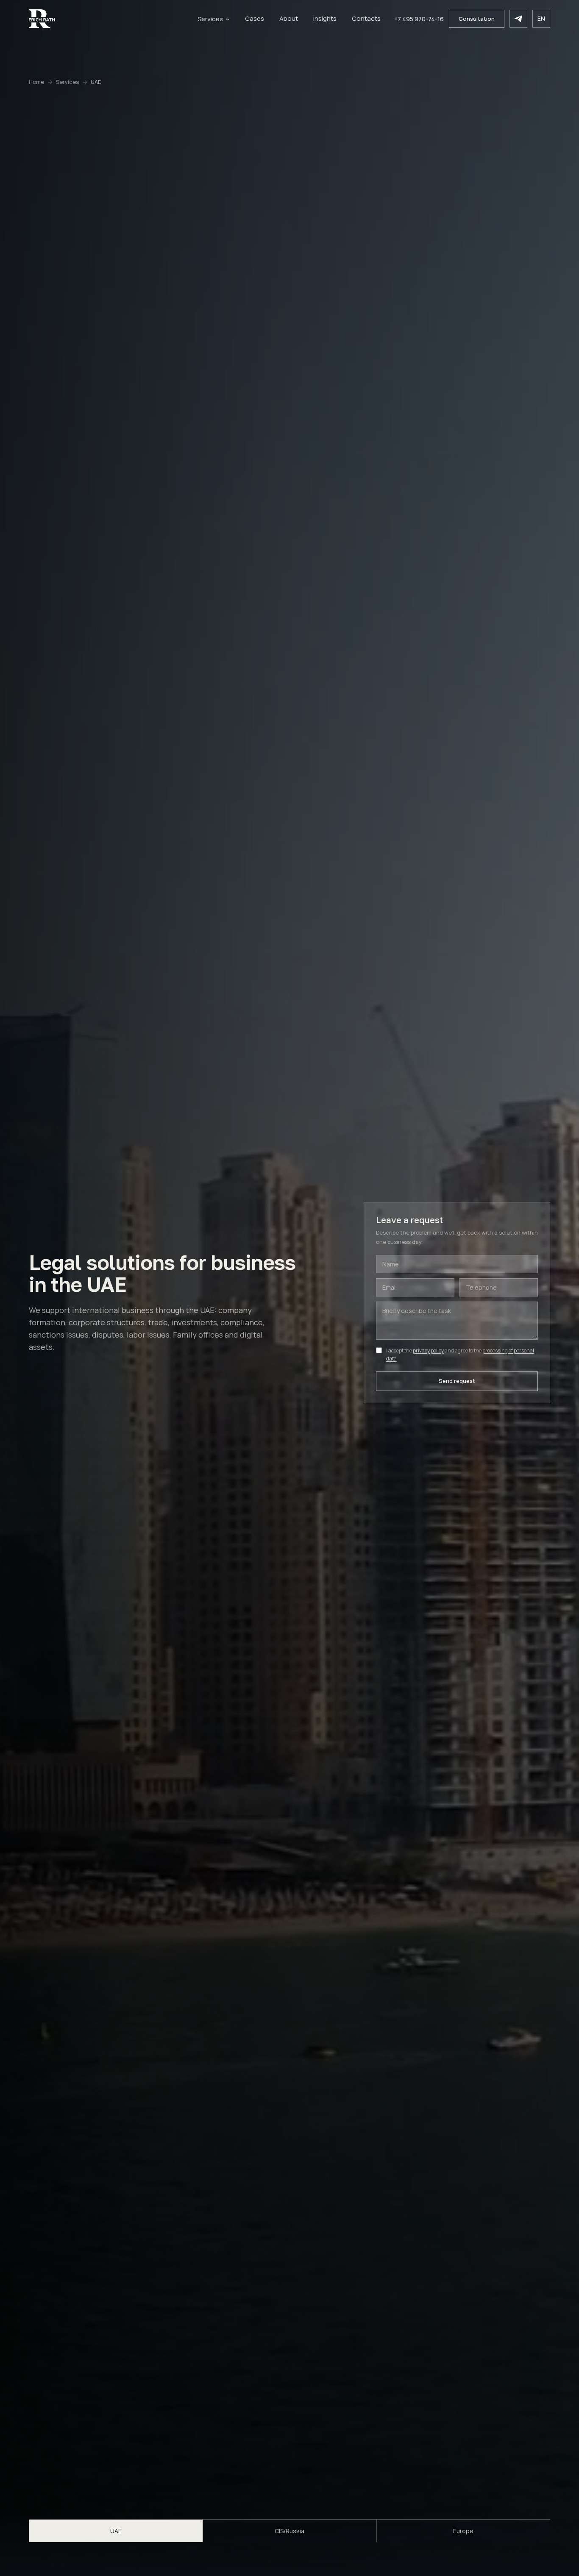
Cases (255, 18)
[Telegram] (518, 19)
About (289, 18)
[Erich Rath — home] (106, 19)
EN (541, 18)
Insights (325, 18)
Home (36, 82)
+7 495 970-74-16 (419, 19)
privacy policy (428, 1351)
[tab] (116, 2531)
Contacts (366, 18)
